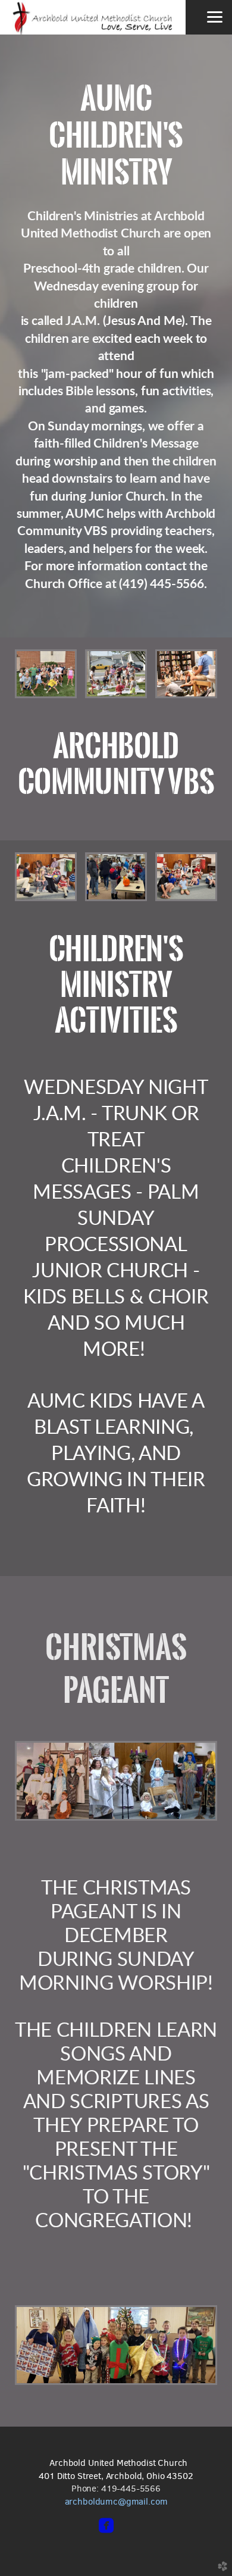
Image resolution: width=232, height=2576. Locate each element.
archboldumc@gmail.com (116, 2501)
